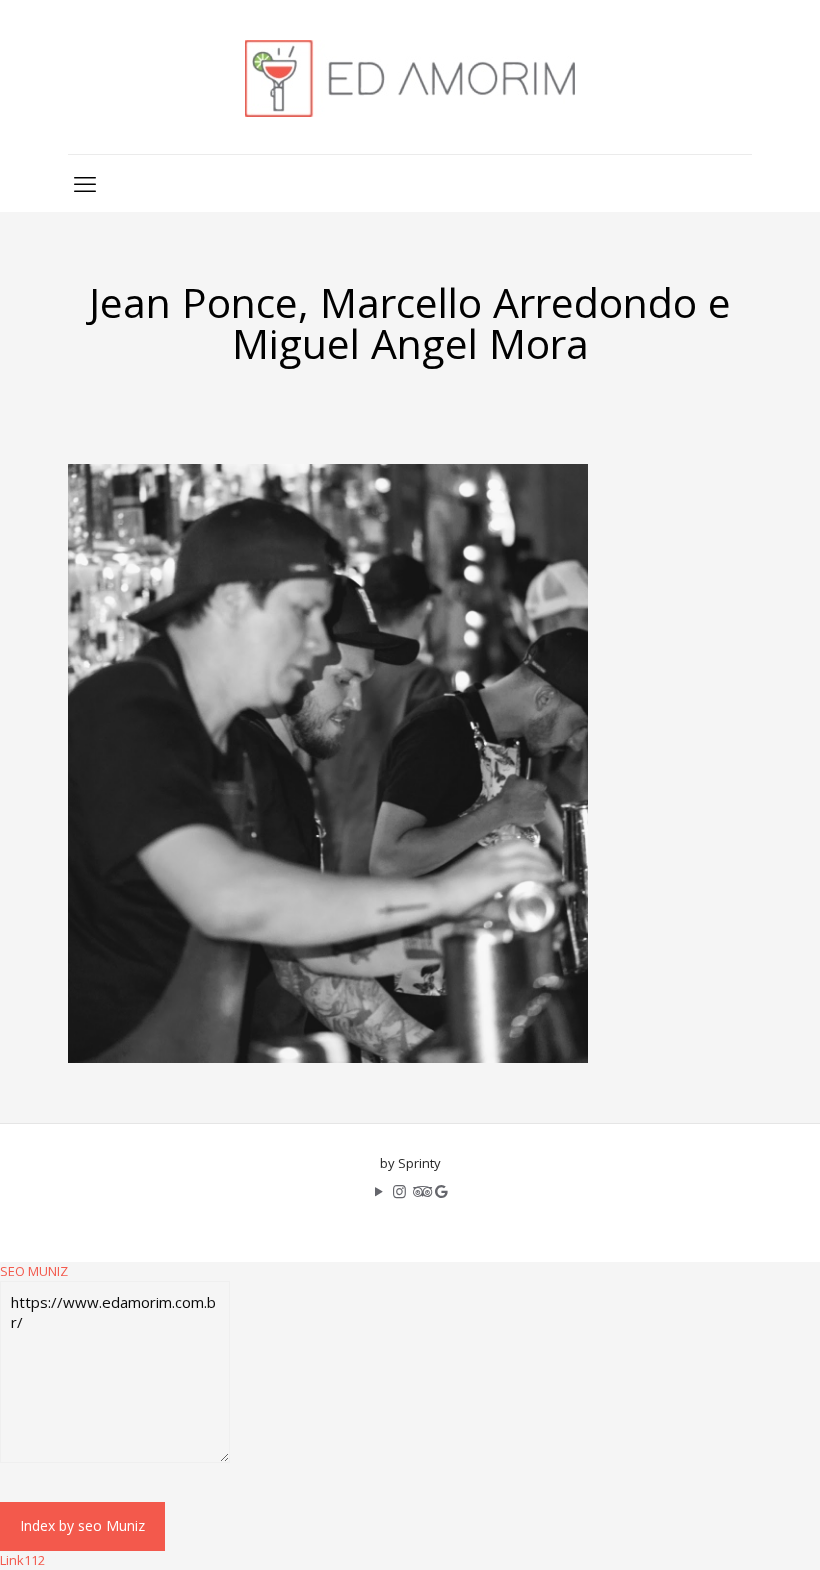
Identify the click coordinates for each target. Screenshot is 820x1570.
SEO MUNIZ (34, 1271)
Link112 (22, 1560)
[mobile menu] (85, 183)
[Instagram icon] (399, 1191)
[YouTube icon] (378, 1191)
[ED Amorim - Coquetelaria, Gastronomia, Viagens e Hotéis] (410, 77)
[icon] (441, 1191)
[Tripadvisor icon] (420, 1191)
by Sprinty (410, 1163)
